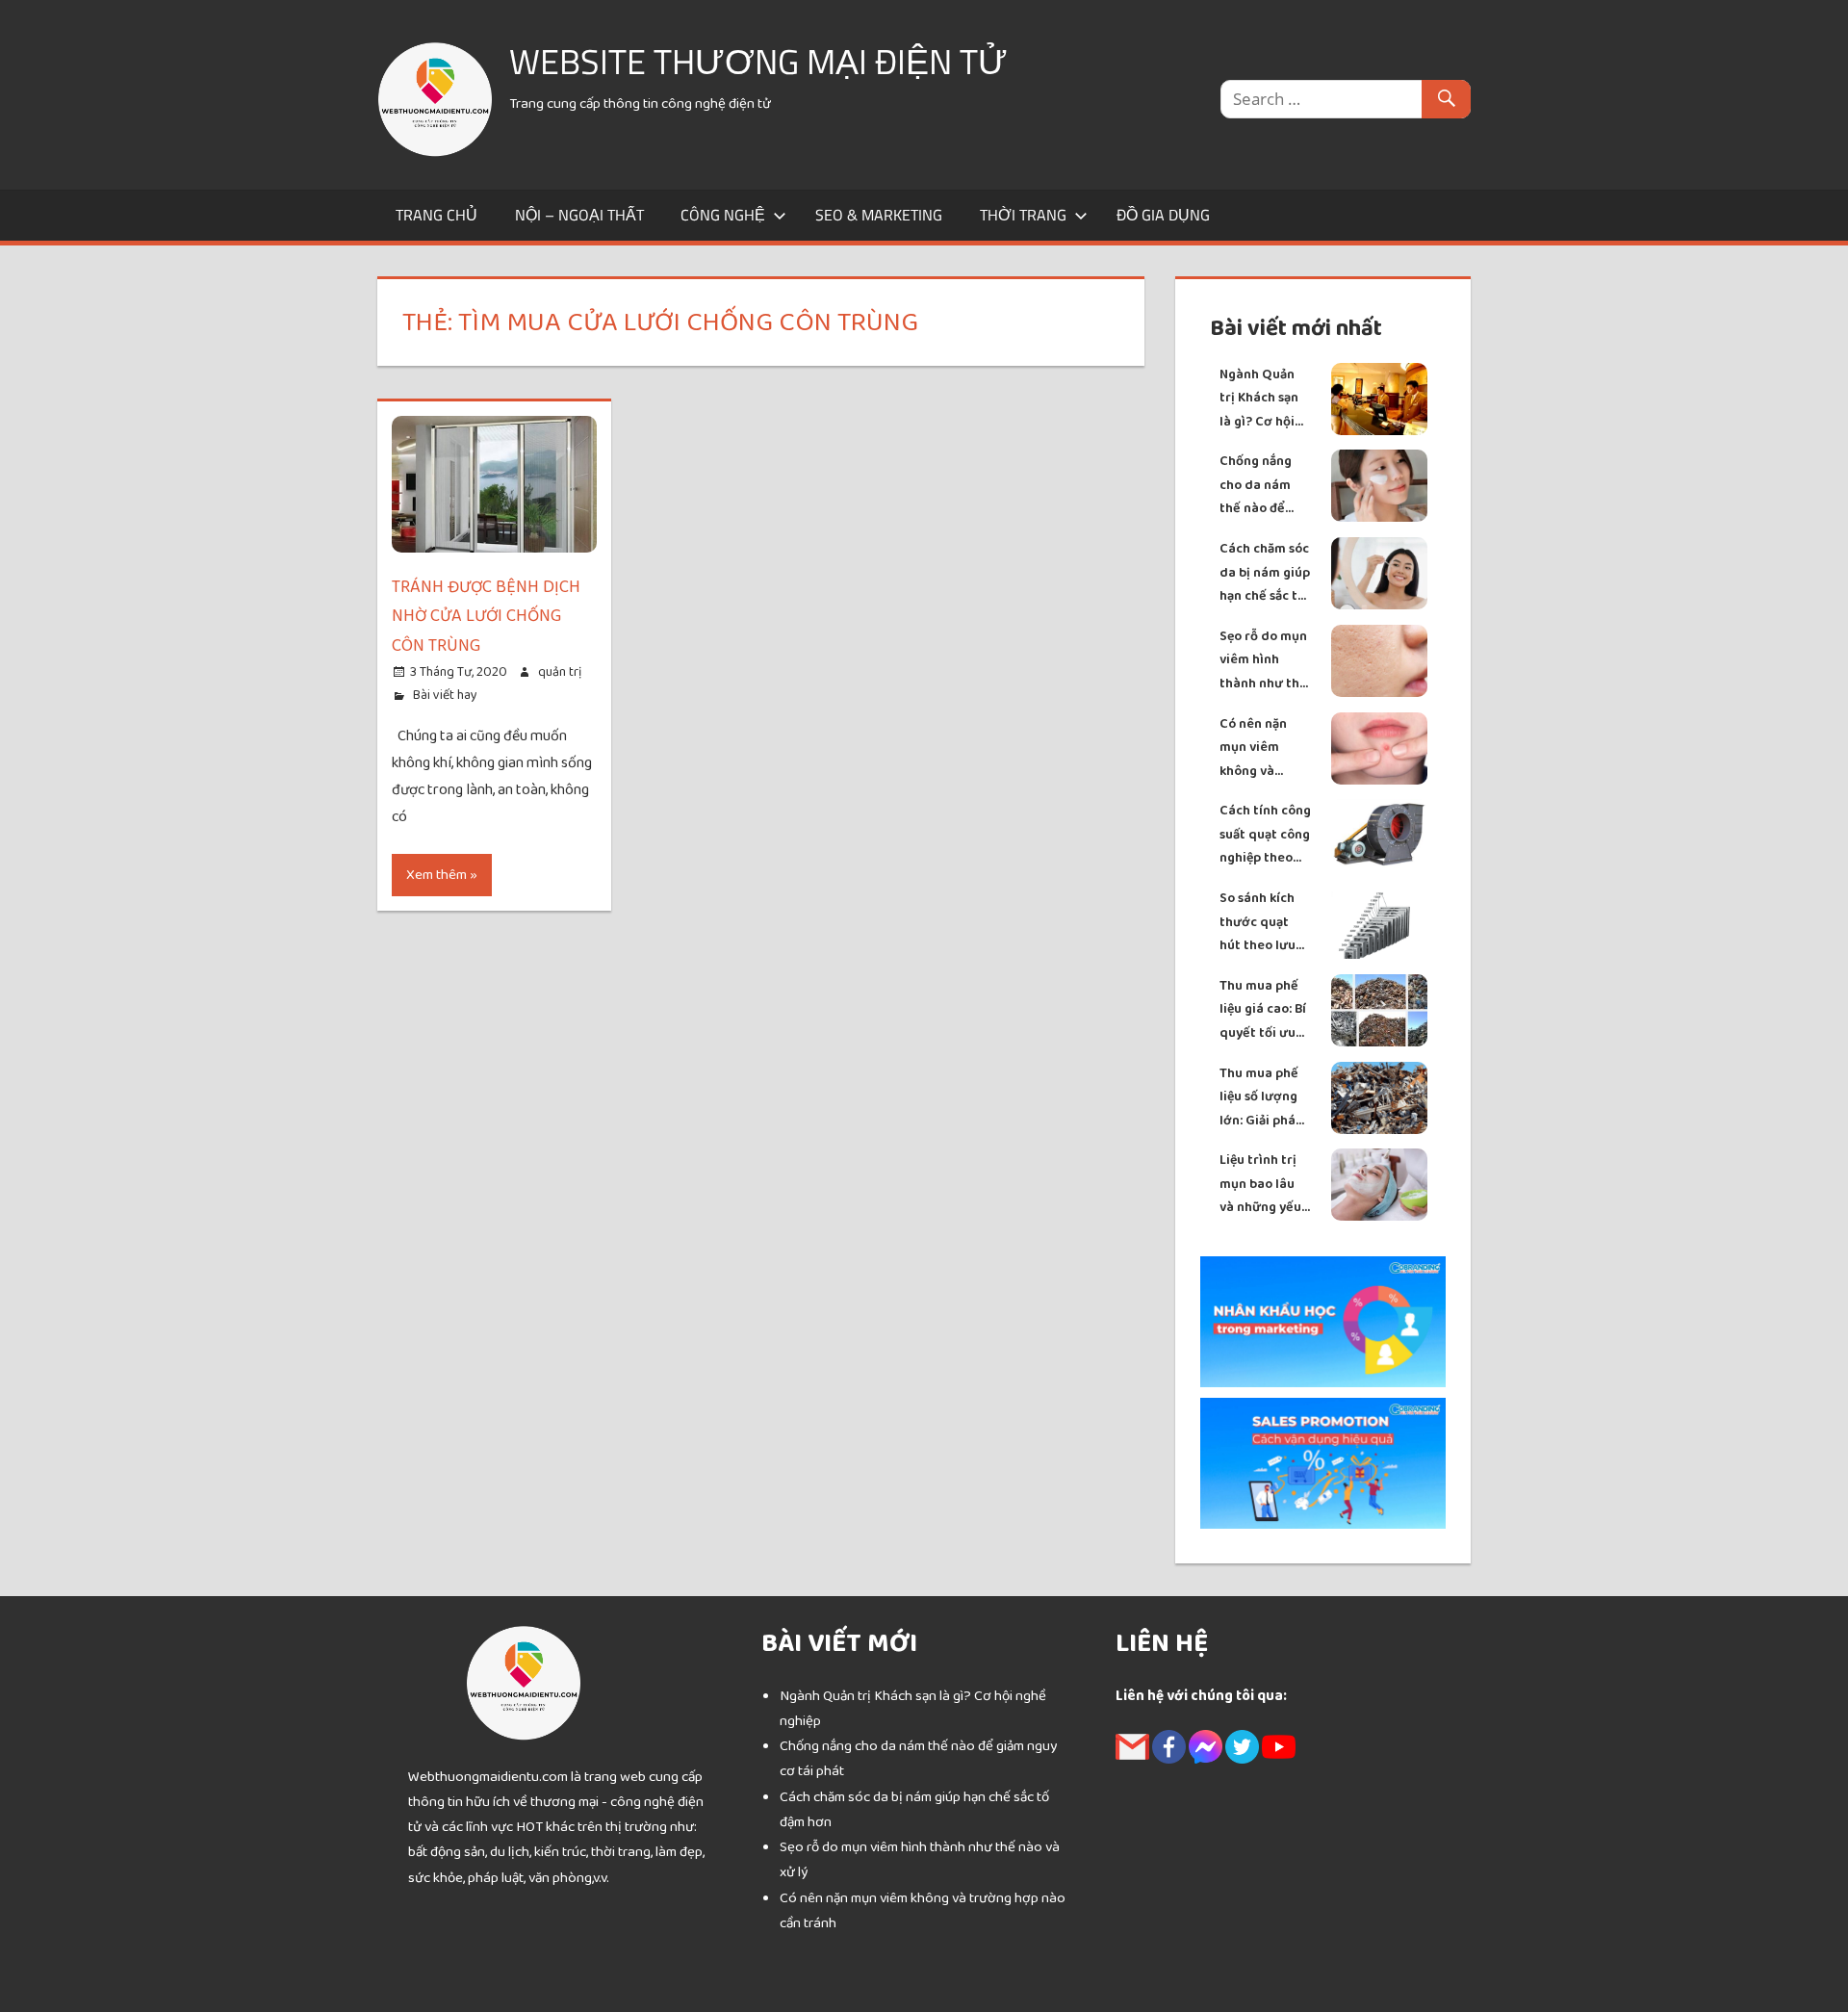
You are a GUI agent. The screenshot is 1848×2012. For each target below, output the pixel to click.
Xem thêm (436, 875)
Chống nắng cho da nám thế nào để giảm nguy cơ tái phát (1260, 486)
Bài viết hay (445, 695)
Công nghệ (723, 215)
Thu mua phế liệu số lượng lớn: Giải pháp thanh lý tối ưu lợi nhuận (1264, 1098)
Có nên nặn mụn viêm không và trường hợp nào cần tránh (1262, 748)
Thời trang (1023, 215)
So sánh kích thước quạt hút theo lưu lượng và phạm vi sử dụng (1265, 923)
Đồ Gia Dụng (1163, 215)
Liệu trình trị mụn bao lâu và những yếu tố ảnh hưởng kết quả (1260, 1185)
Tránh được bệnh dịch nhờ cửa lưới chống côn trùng (486, 617)
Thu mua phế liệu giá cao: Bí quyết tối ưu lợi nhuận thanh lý (1263, 1010)
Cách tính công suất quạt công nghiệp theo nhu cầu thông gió (1265, 835)
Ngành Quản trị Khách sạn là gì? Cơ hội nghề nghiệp (1259, 399)
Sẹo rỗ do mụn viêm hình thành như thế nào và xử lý (1263, 661)
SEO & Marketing (879, 215)
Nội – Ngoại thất (579, 215)
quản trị (560, 672)
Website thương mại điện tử (758, 61)
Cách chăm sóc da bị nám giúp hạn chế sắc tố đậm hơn (1265, 573)
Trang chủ (436, 215)
